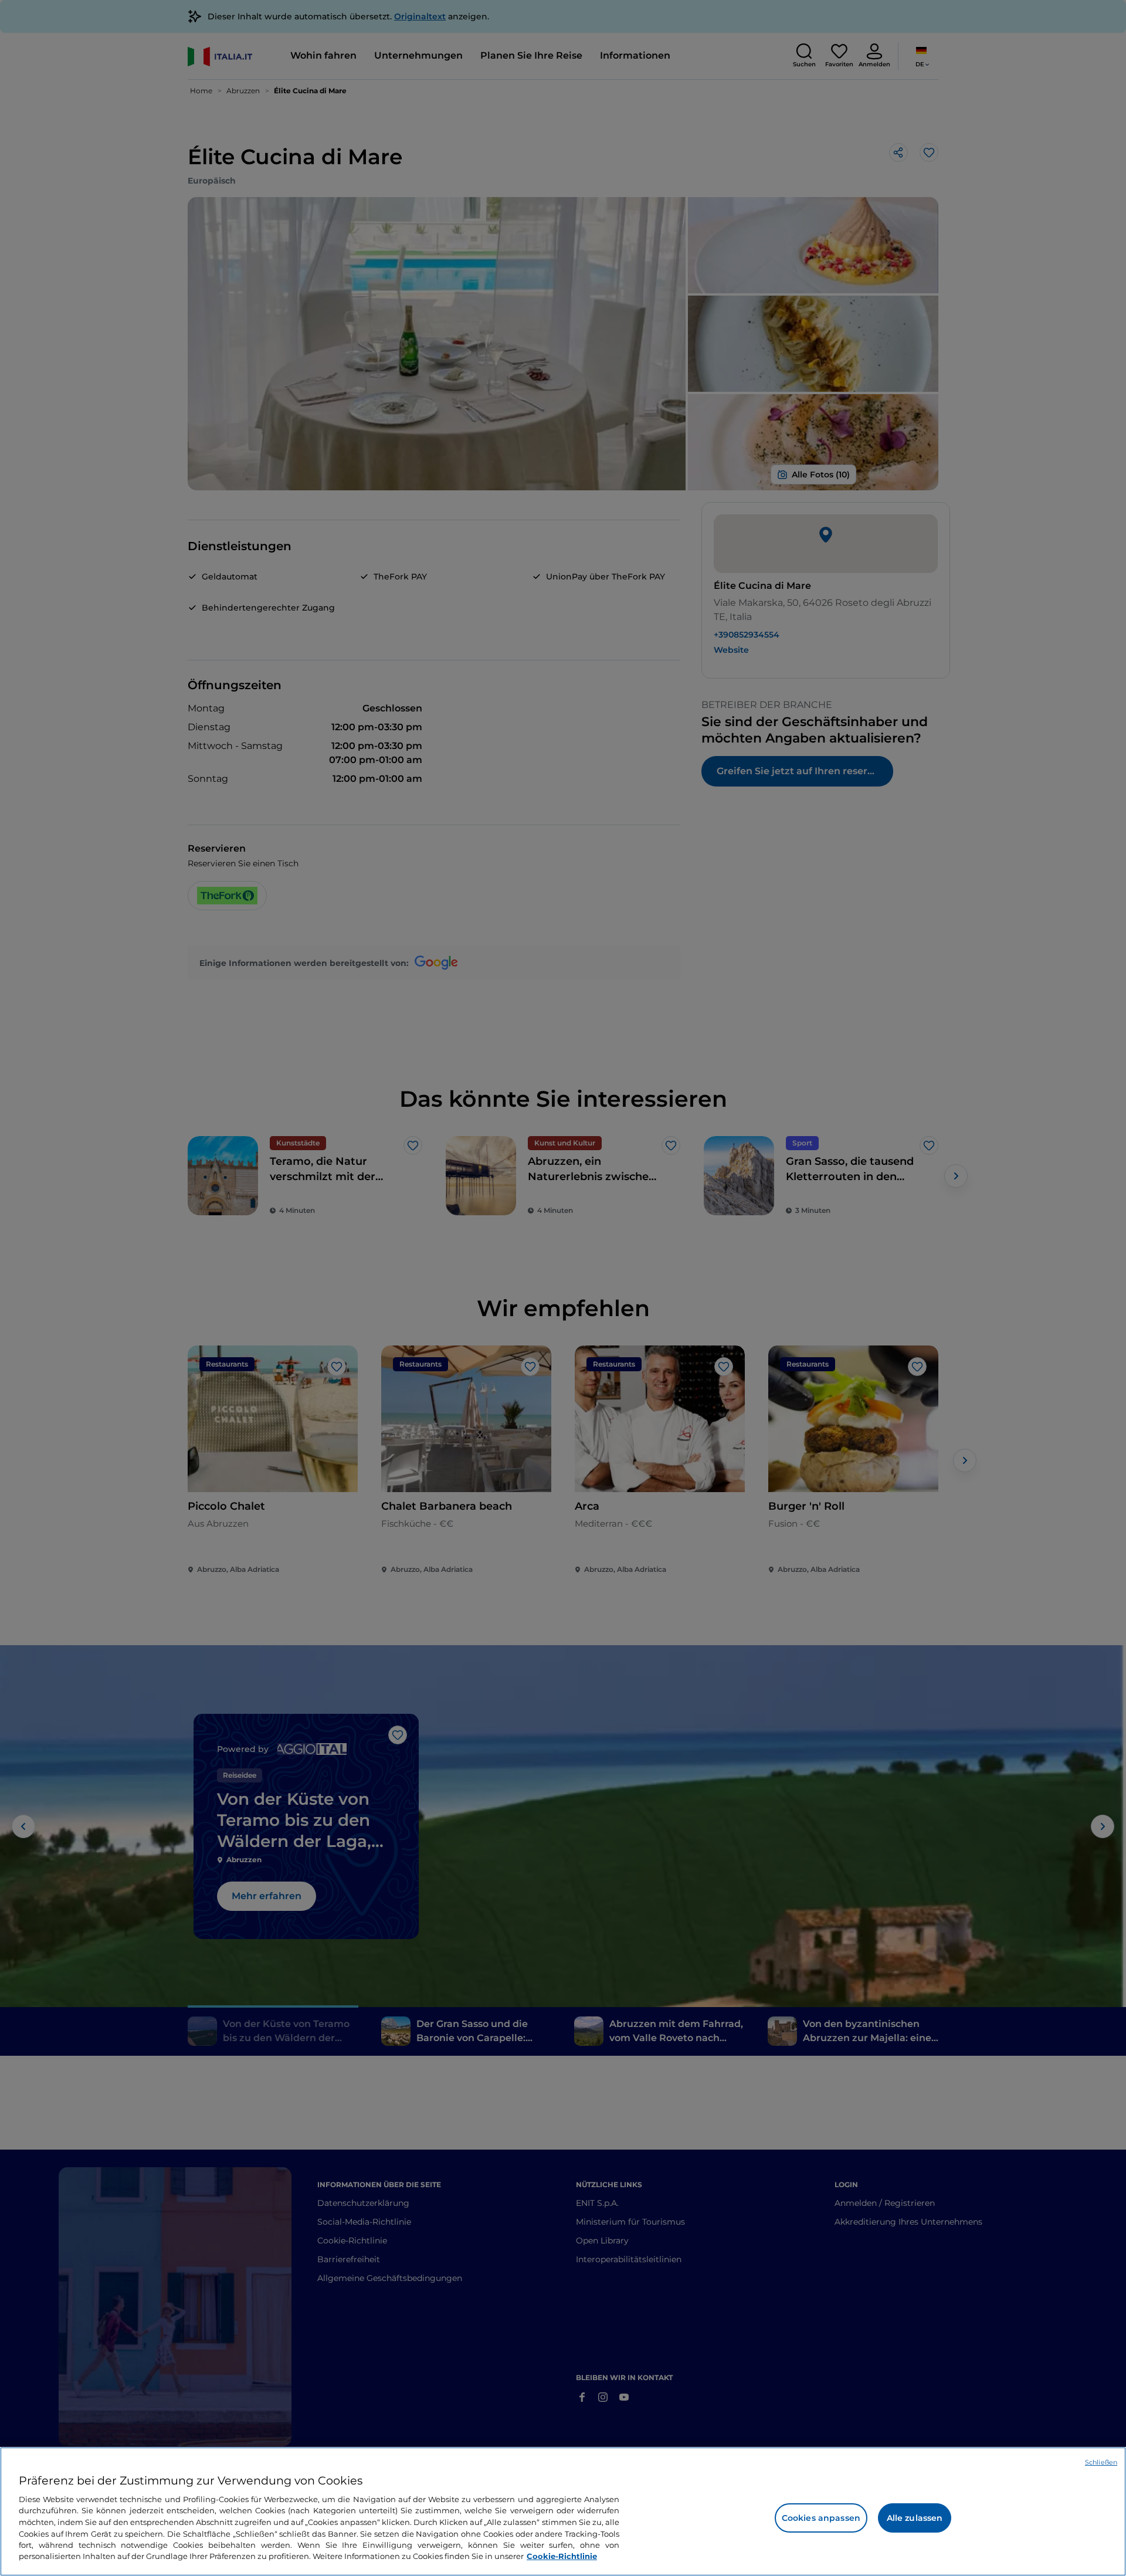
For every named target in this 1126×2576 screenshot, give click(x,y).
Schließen (1101, 2462)
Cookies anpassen (821, 2518)
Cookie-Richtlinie (562, 2556)
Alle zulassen (915, 2518)
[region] (563, 2511)
